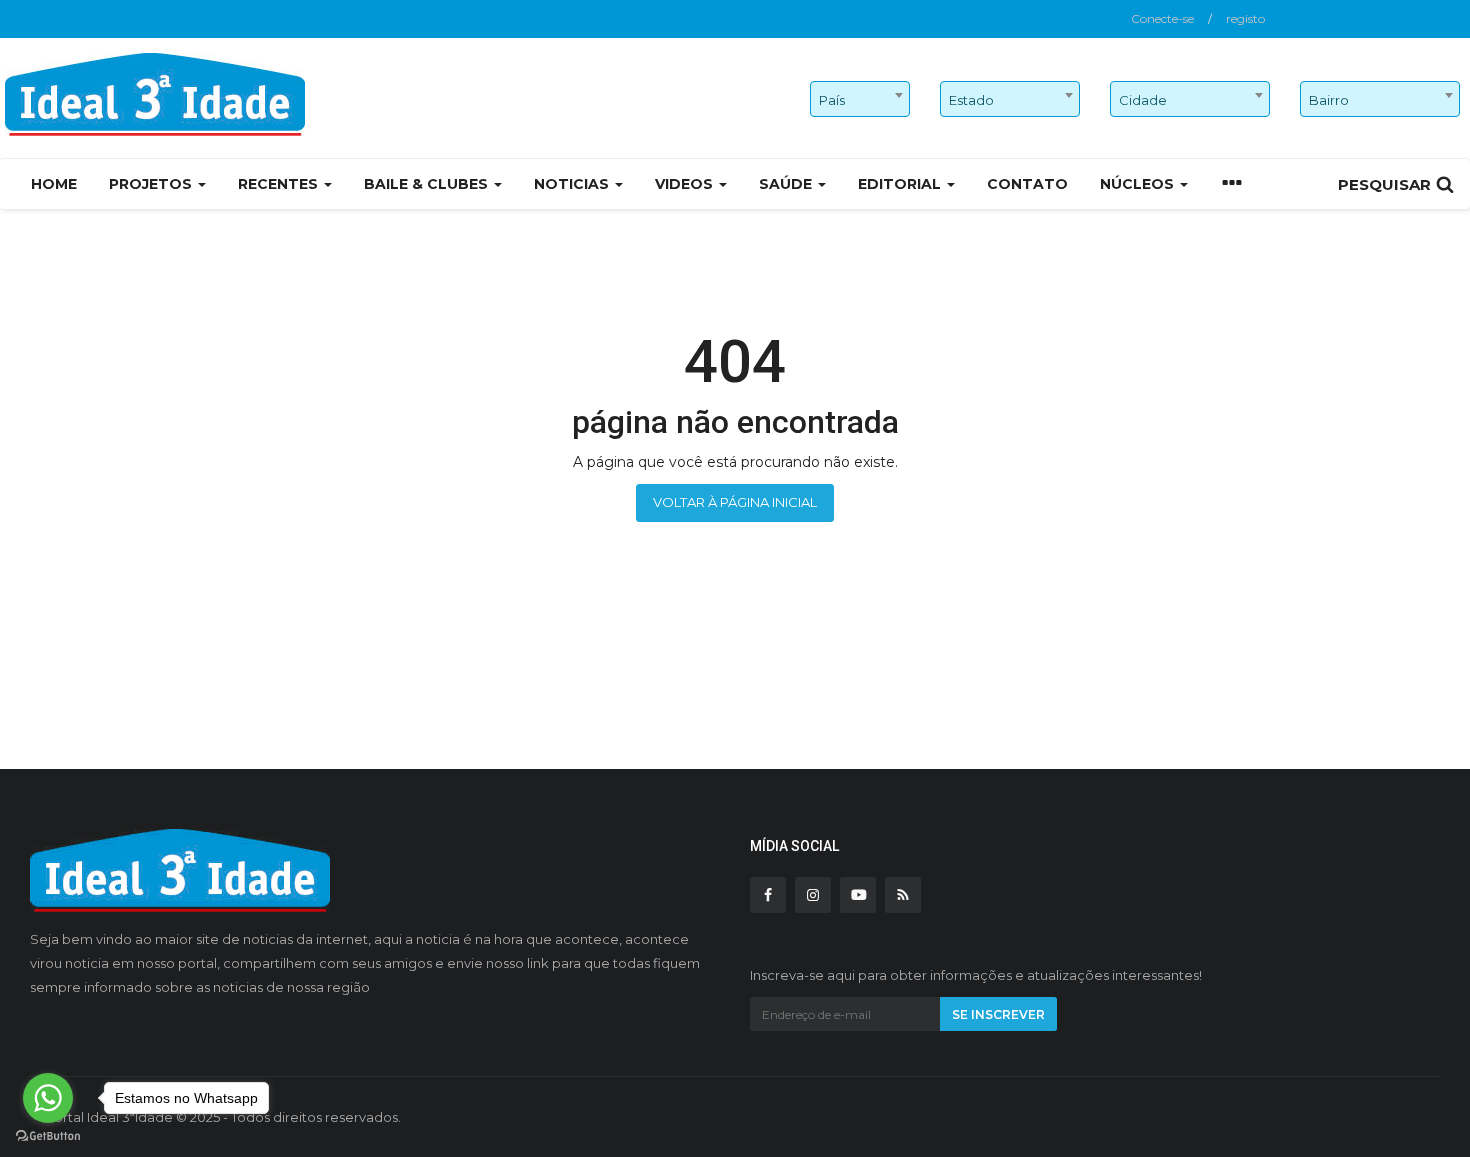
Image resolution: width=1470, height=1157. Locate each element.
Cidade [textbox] (1143, 100)
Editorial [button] (901, 184)
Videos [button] (686, 184)
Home (54, 184)
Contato (1027, 184)
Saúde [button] (787, 184)
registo (1245, 18)
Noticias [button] (573, 184)
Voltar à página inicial (735, 502)
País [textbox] (832, 100)
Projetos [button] (152, 184)
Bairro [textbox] (1329, 100)
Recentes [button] (280, 184)
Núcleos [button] (1139, 184)
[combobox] (860, 99)
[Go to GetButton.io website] (48, 1136)
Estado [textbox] (971, 100)
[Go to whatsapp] (48, 1098)
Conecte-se (1162, 18)
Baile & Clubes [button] (428, 184)
